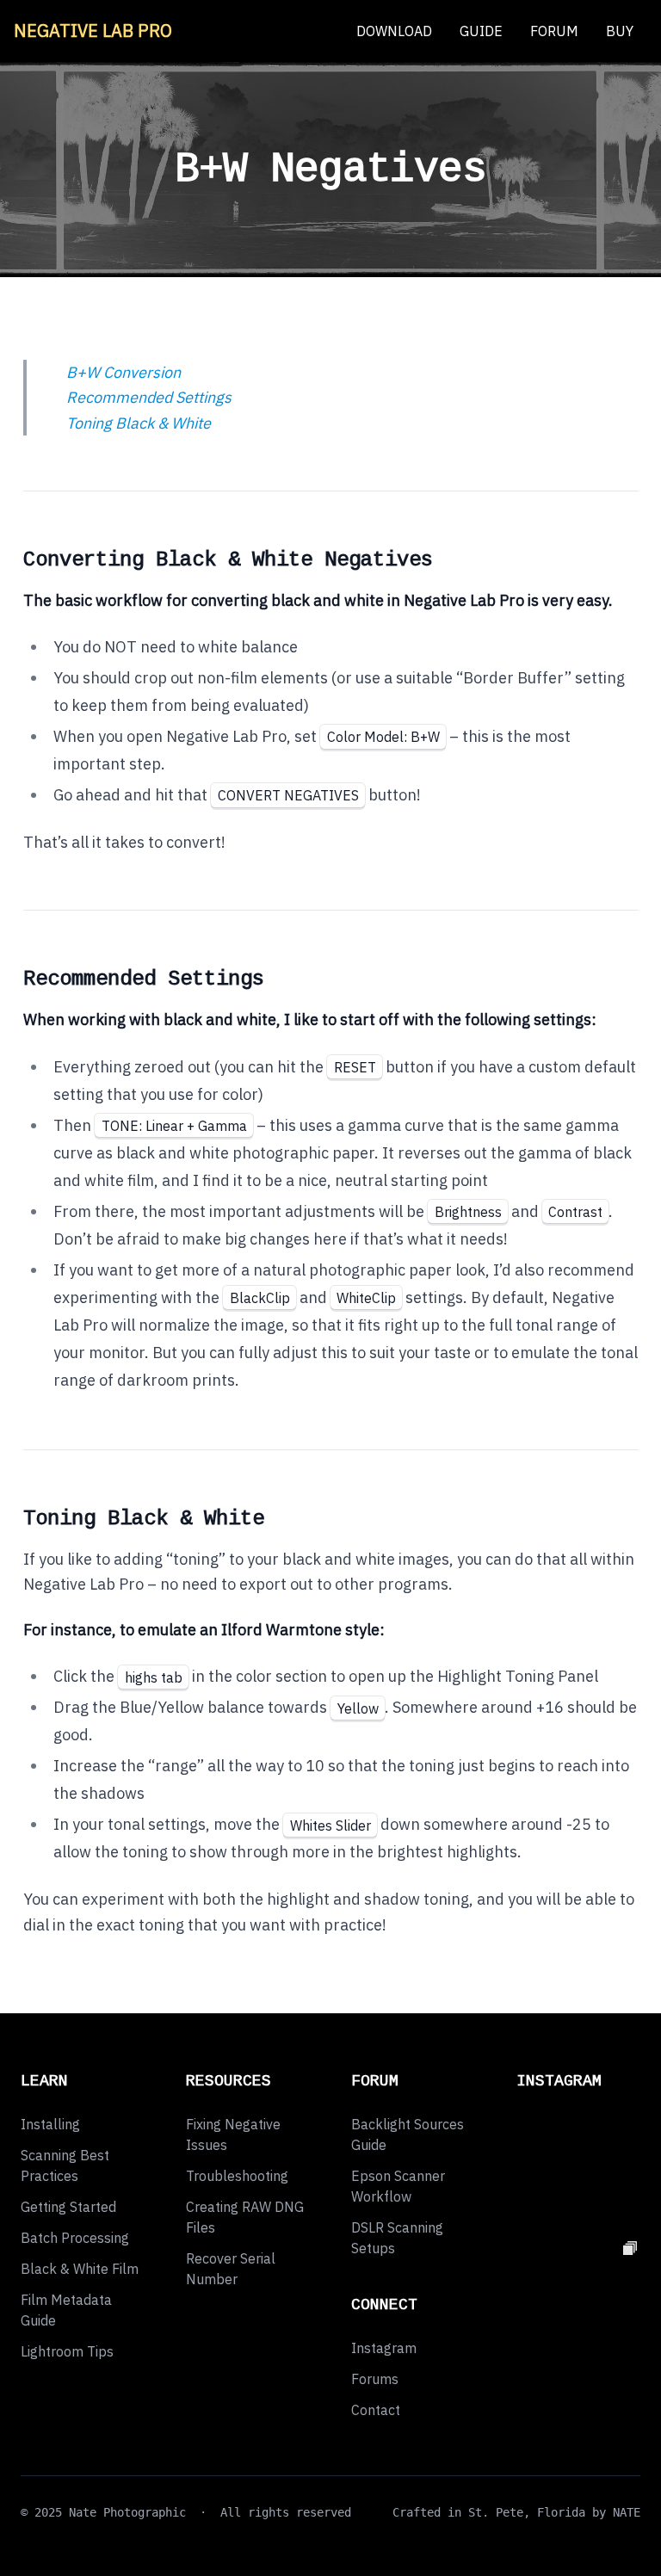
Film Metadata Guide (66, 2310)
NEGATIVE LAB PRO (93, 31)
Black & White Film (80, 2269)
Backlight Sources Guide (408, 2134)
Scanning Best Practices (65, 2165)
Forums (375, 2379)
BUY (620, 31)
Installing (50, 2124)
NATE (627, 2512)
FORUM (554, 31)
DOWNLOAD (394, 31)
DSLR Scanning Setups (397, 2238)
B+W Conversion (122, 372)
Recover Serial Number (231, 2269)
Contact (376, 2410)
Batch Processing (75, 2238)
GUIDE (481, 31)
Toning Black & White (137, 423)
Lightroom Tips (67, 2351)
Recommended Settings (147, 397)
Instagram (384, 2348)
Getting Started (68, 2207)
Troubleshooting (237, 2176)
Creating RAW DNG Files (245, 2217)
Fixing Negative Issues (233, 2134)
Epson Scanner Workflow (398, 2186)
